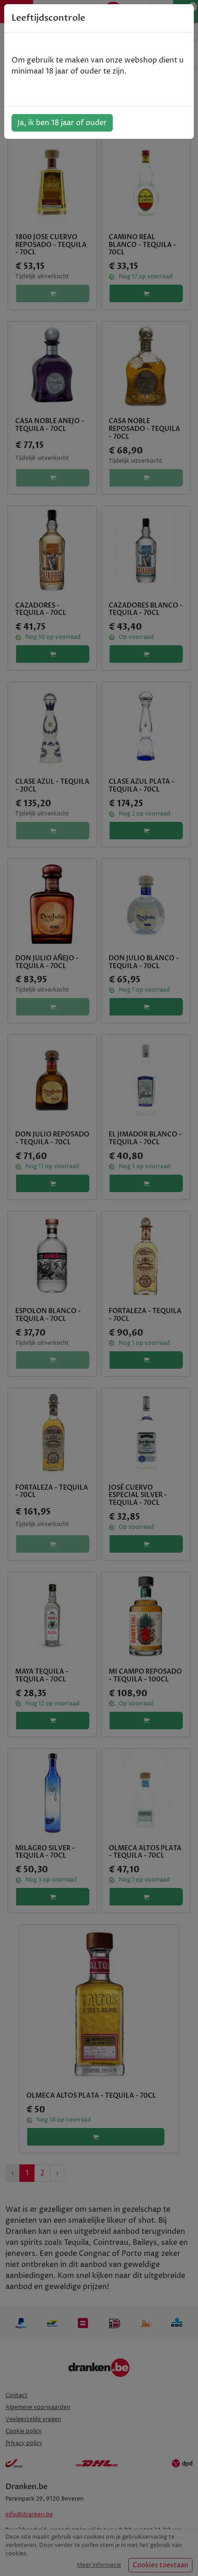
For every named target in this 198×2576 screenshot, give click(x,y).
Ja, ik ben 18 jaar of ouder (62, 123)
